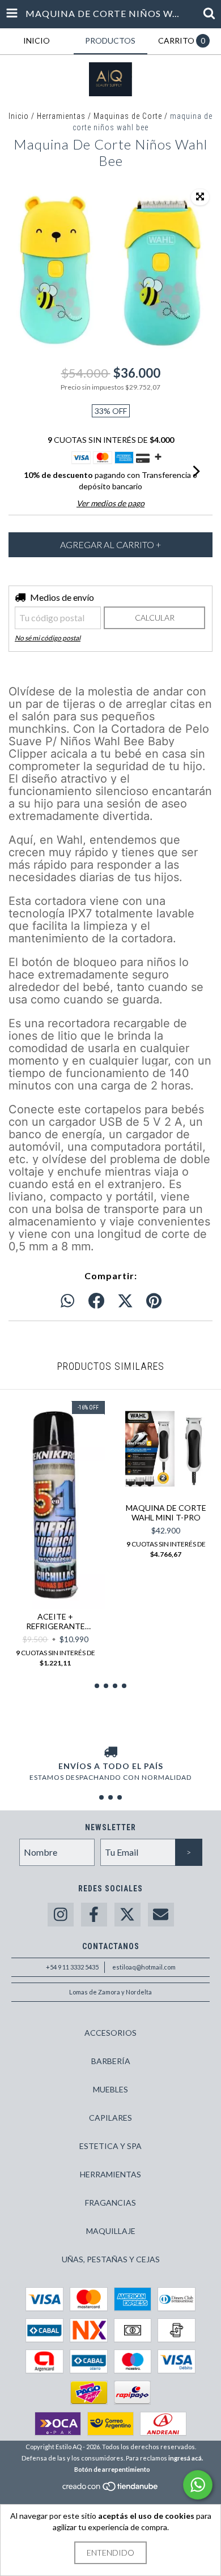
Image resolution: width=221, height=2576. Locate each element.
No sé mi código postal (48, 638)
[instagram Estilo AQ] (61, 1915)
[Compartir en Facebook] (96, 1301)
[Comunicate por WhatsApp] (198, 2485)
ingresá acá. (186, 2458)
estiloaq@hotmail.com (144, 1967)
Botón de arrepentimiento (112, 2469)
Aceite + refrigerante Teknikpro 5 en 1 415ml (56, 1621)
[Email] (161, 1915)
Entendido (110, 2552)
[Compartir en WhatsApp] (67, 1301)
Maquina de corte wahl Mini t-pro (166, 1513)
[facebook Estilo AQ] (94, 1915)
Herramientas (61, 116)
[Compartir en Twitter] (125, 1301)
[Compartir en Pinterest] (154, 1301)
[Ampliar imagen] (200, 197)
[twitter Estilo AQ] (127, 1915)
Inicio (19, 116)
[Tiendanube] (111, 2490)
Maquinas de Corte (128, 116)
